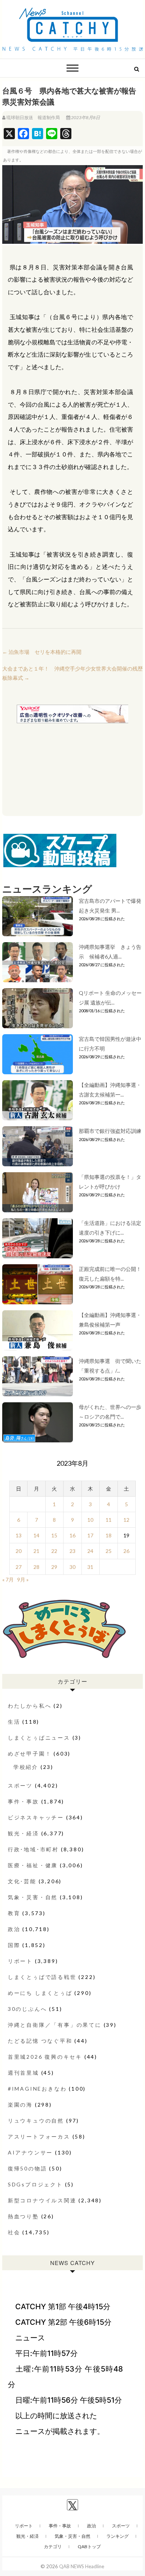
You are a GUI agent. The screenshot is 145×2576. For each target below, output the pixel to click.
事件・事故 (23, 1801)
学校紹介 (26, 1767)
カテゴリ (53, 2546)
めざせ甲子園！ (30, 1754)
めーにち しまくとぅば (40, 1993)
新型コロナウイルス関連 (42, 2200)
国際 (14, 1945)
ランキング (117, 2536)
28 (36, 1567)
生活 (14, 1722)
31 (90, 1567)
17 (90, 1535)
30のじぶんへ (28, 2009)
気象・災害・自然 (33, 1897)
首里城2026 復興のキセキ (45, 2057)
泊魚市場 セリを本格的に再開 (42, 652)
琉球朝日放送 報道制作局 (33, 117)
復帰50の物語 (28, 2168)
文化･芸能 (22, 1881)
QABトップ (89, 2546)
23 (72, 1551)
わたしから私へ (30, 1706)
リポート (20, 1961)
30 (72, 1567)
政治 (14, 1929)
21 (36, 1551)
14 (36, 1535)
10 (90, 1520)
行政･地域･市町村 (33, 1849)
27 (19, 1567)
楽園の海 (20, 2105)
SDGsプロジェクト (35, 2184)
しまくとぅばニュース (39, 1738)
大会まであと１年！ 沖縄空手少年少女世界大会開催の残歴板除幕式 (72, 673)
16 (72, 1535)
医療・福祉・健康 (33, 1865)
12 (126, 1520)
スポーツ (20, 1785)
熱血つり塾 (23, 2216)
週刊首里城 (23, 2073)
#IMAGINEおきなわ (37, 2089)
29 (54, 1567)
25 (109, 1551)
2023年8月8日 (85, 117)
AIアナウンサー (30, 2152)
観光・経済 (23, 1833)
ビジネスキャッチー (36, 1817)
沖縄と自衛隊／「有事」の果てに (55, 2025)
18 (109, 1535)
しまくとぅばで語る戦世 (42, 1977)
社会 (14, 2232)
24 (90, 1551)
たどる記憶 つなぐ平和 (40, 2041)
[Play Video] (72, 204)
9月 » (23, 1579)
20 (19, 1551)
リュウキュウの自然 (36, 2121)
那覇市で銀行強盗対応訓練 (110, 1131)
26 (126, 1551)
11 (109, 1520)
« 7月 (8, 1579)
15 (54, 1535)
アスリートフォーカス (39, 2136)
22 (54, 1551)
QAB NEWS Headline (82, 2566)
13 (19, 1535)
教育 (14, 1913)
